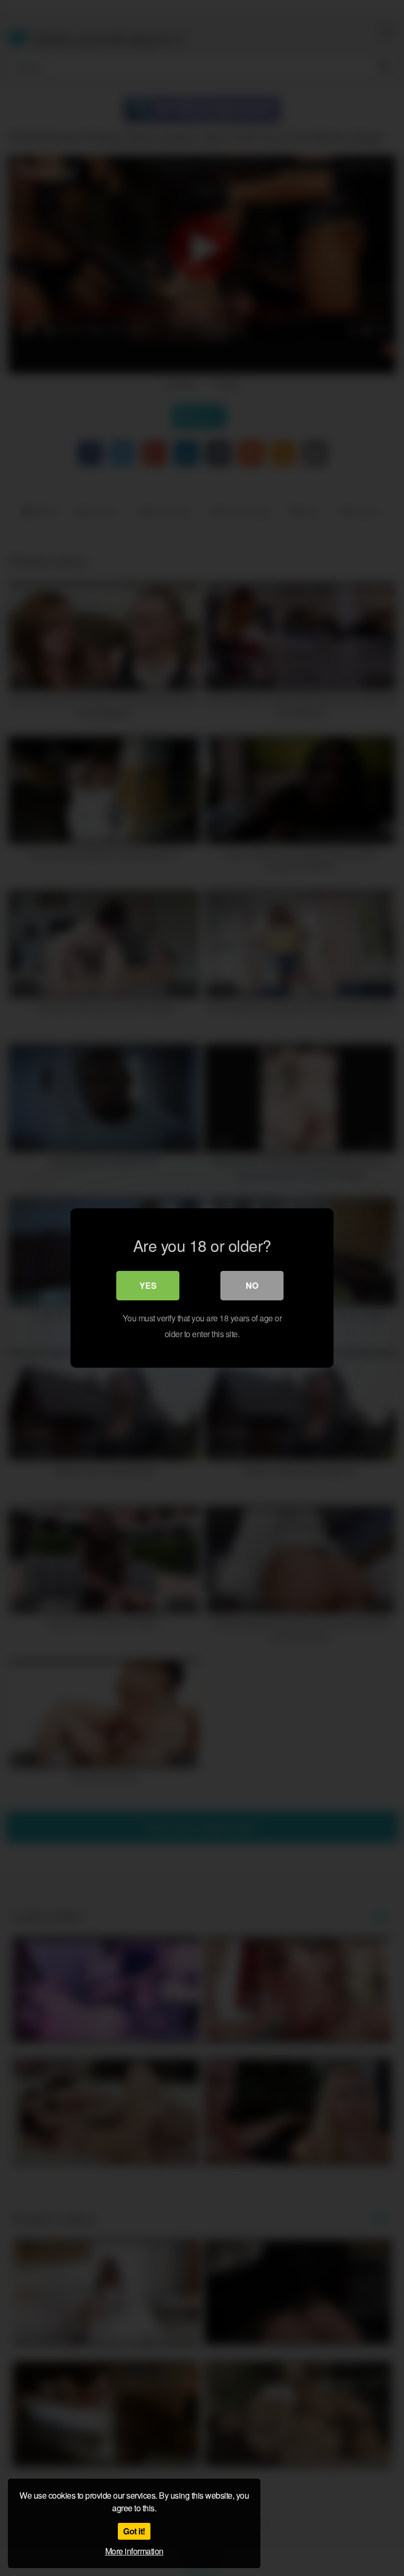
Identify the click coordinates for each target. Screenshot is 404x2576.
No (252, 1285)
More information (134, 2551)
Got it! (134, 2531)
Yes (148, 1285)
